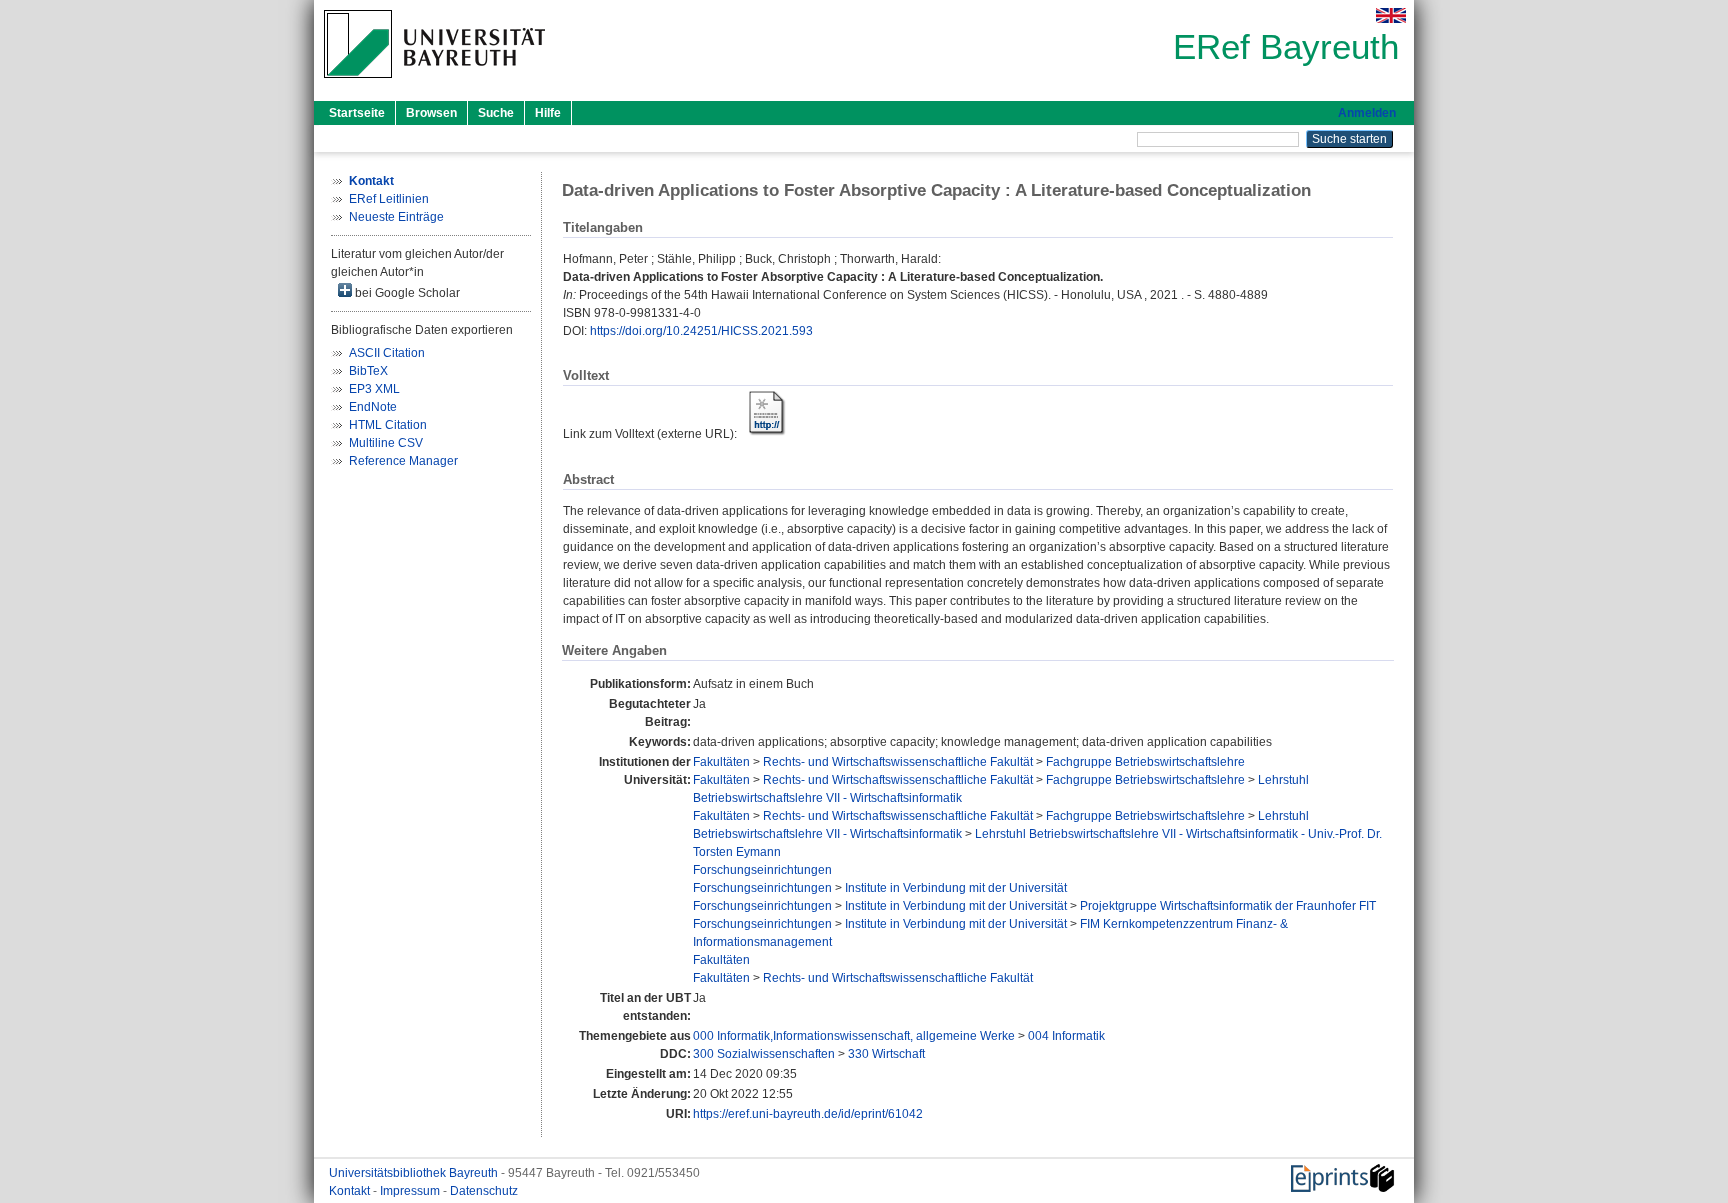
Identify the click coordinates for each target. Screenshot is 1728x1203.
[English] (1391, 15)
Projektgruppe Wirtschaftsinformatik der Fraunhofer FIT (1228, 906)
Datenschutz (484, 1191)
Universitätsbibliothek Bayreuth (415, 1173)
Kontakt (351, 1191)
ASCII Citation (387, 353)
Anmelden (1367, 113)
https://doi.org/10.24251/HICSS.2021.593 (701, 331)
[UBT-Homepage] (434, 84)
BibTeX (368, 371)
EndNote (373, 407)
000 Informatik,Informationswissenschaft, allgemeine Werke (854, 1036)
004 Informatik (1066, 1036)
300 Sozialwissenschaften (764, 1054)
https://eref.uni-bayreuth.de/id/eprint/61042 (808, 1114)
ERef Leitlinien (389, 199)
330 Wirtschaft (886, 1054)
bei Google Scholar (406, 293)
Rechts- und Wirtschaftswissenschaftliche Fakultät (898, 762)
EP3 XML (374, 389)
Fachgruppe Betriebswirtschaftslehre (1145, 762)
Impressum (411, 1191)
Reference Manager (403, 461)
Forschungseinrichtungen (762, 870)
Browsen (431, 113)
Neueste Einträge (396, 217)
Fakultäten (721, 762)
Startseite (357, 113)
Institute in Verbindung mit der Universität (956, 888)
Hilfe (548, 113)
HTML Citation (388, 425)
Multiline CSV (386, 443)
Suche (496, 113)
